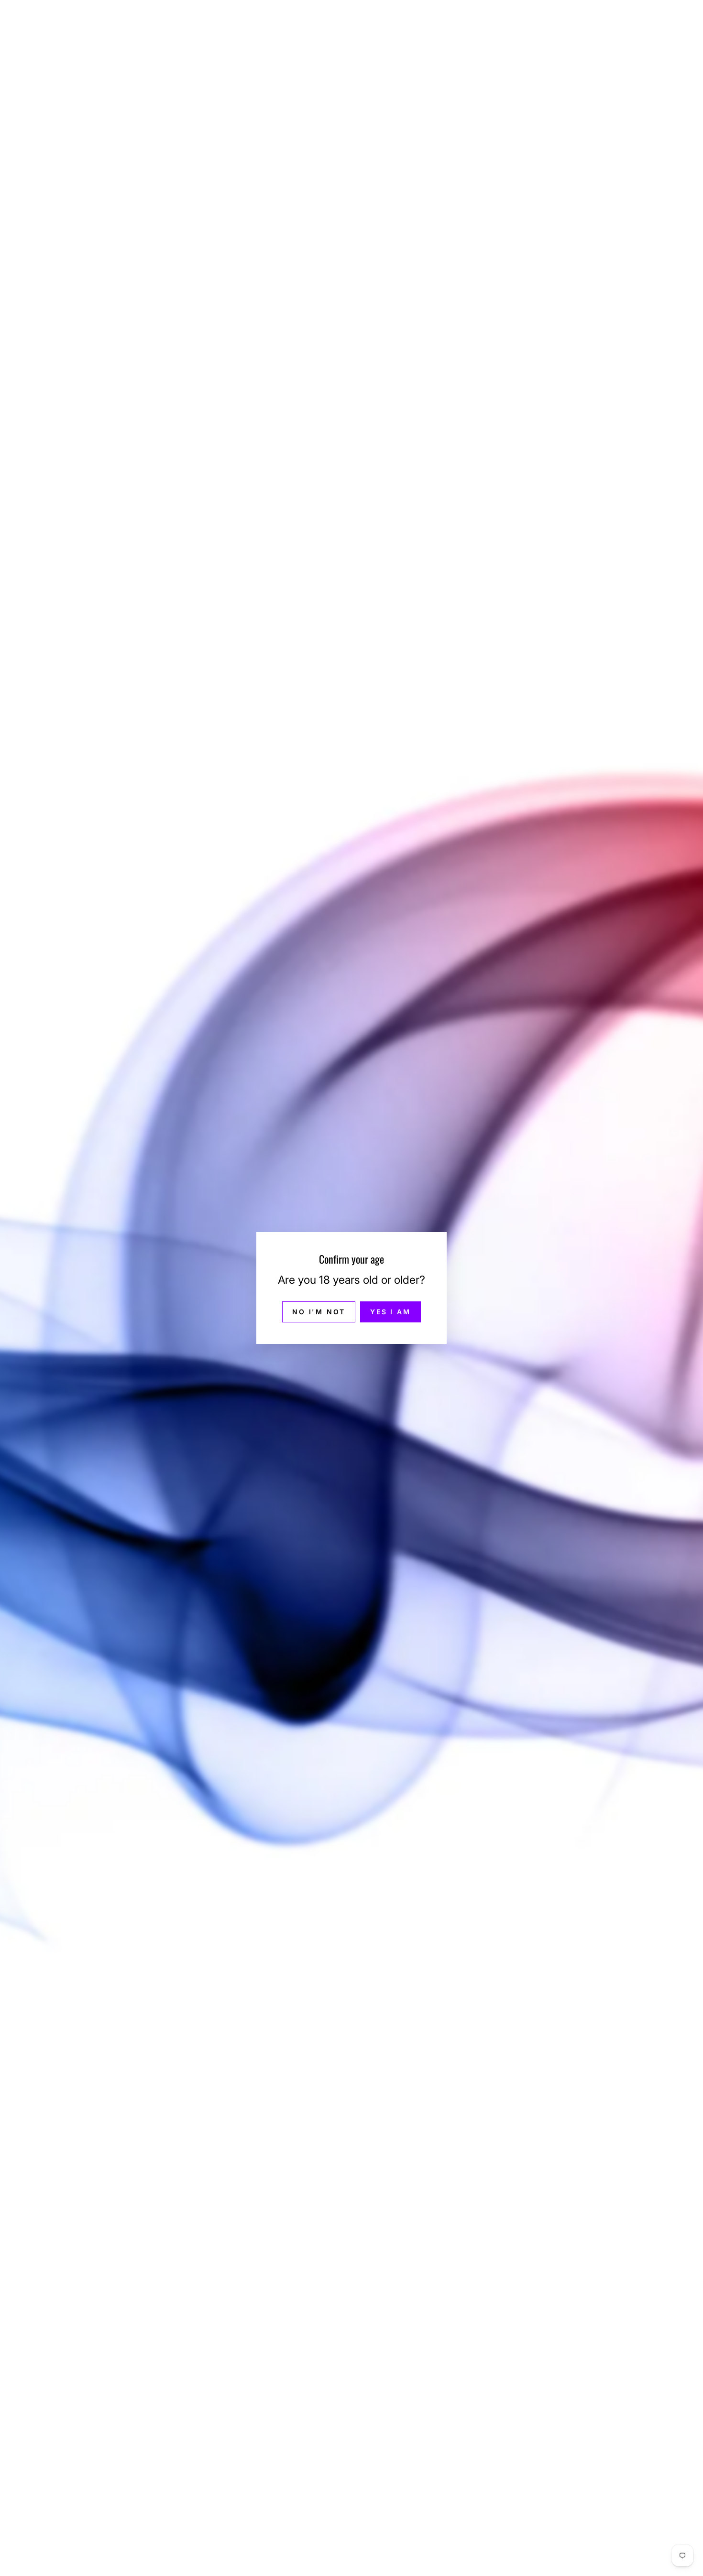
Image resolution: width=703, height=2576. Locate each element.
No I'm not (319, 1312)
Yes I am (390, 1312)
